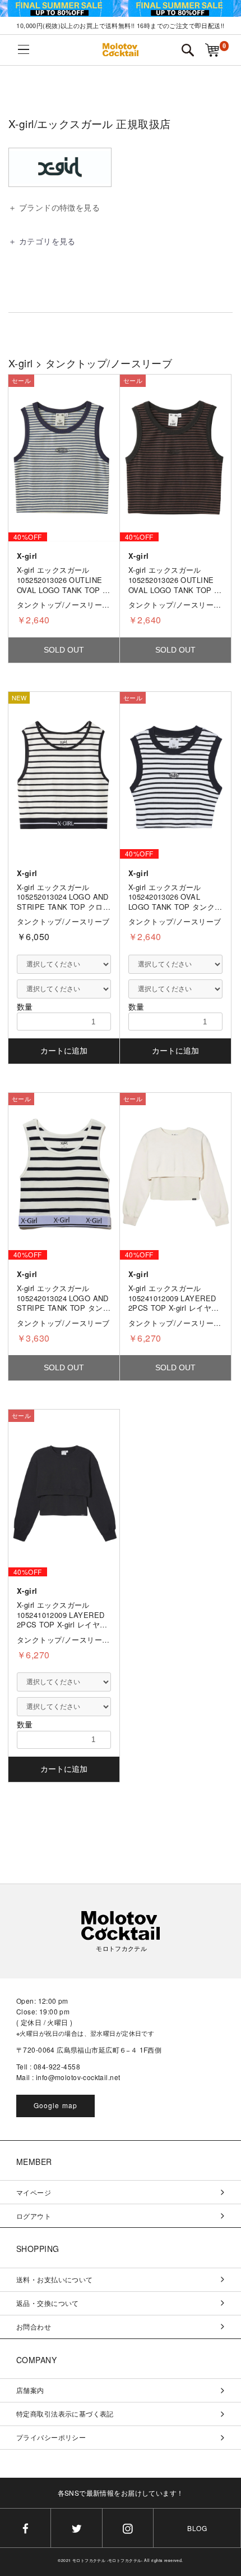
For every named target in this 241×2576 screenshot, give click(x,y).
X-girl (21, 363)
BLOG (197, 2528)
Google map (56, 2105)
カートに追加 (64, 1051)
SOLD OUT (64, 650)
